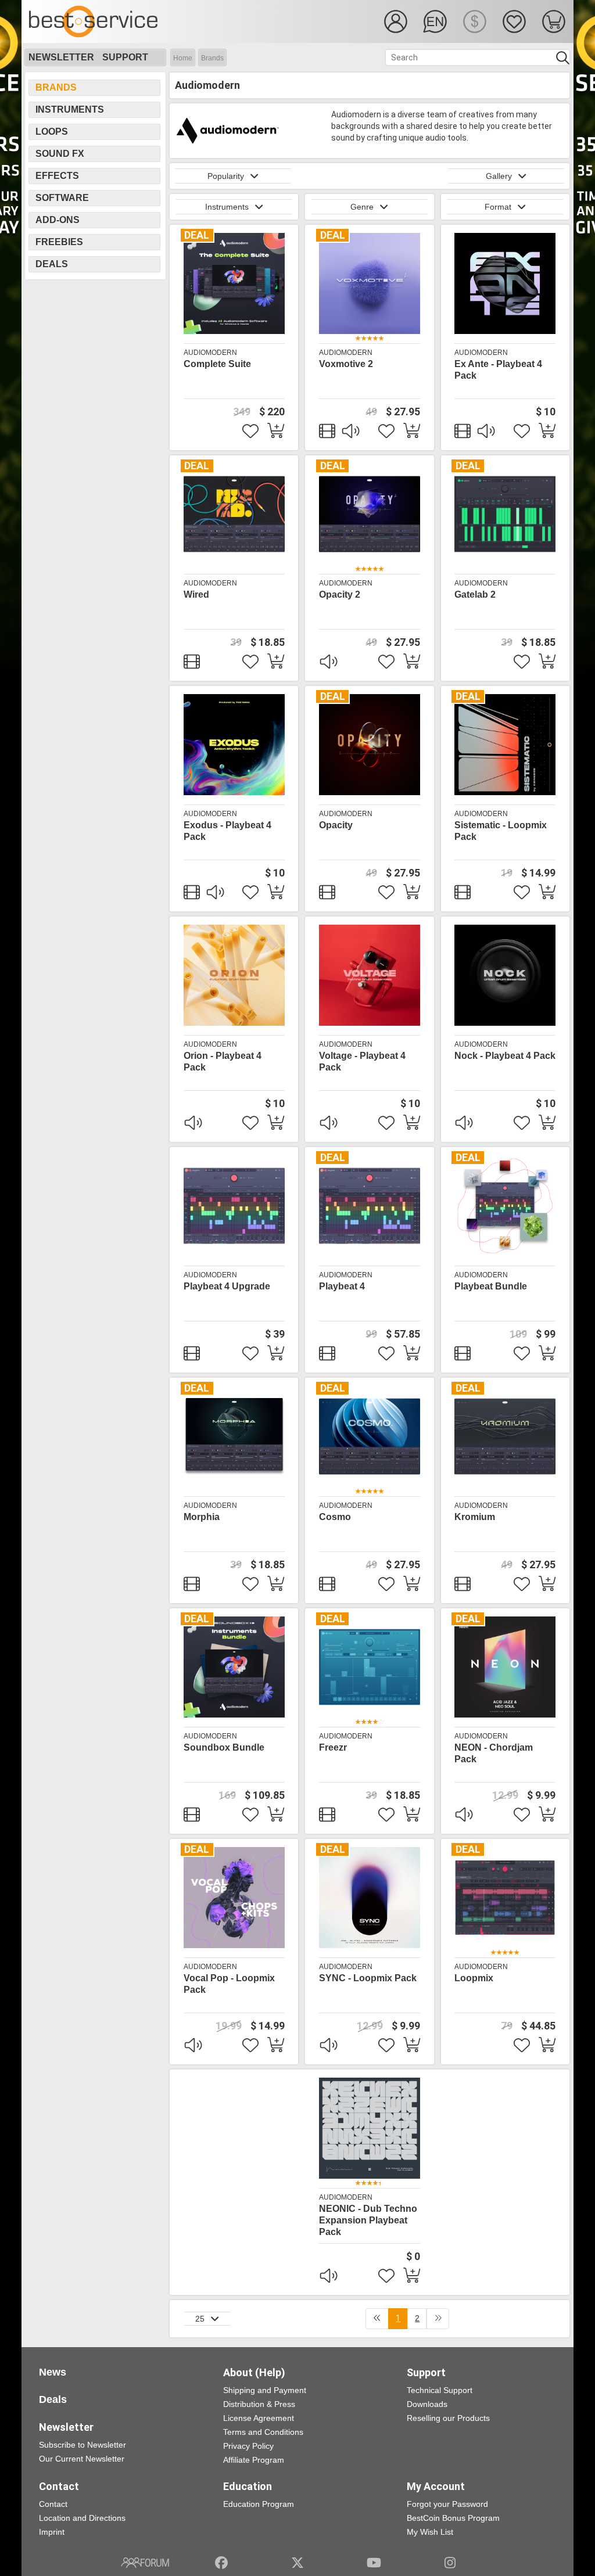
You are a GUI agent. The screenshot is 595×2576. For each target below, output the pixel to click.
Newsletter (61, 57)
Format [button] (498, 207)
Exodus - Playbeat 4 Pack (227, 831)
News (53, 2372)
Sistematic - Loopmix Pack (501, 831)
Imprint (52, 2532)
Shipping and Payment (265, 2390)
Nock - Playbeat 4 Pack (505, 1056)
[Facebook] (221, 2563)
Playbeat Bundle (491, 1286)
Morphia (202, 1517)
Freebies (59, 242)
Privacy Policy (248, 2446)
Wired (196, 594)
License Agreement (259, 2418)
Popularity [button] (226, 176)
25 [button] (200, 2319)
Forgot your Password (447, 2504)
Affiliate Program (254, 2460)
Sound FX (60, 154)
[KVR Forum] (145, 2563)
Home (183, 58)
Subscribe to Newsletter (83, 2445)
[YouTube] (374, 2563)
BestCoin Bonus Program (453, 2518)
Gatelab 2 (475, 594)
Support (125, 57)
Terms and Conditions (263, 2432)
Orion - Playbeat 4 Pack (223, 1061)
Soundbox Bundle (224, 1747)
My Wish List (430, 2532)
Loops (52, 132)
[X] (298, 2563)
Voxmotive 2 (346, 364)
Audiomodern (210, 353)
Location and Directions (82, 2518)
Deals (52, 264)
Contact (53, 2504)
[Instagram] (450, 2563)
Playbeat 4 (342, 1286)
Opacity (336, 825)
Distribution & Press (259, 2404)
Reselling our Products (448, 2418)
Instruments (70, 109)
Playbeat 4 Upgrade (227, 1286)
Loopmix (474, 1978)
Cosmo (335, 1517)
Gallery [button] (499, 176)
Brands (212, 58)
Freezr (333, 1747)
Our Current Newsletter (82, 2459)
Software (62, 198)
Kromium (475, 1517)
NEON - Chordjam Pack (494, 1753)
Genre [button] (362, 207)
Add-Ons (58, 220)
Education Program (259, 2504)
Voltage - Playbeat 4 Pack (362, 1061)
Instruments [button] (227, 207)
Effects (57, 176)
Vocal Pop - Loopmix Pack (229, 1984)
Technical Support (440, 2390)
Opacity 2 (340, 594)
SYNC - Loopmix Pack (368, 1978)
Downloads (427, 2404)
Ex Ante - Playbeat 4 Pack (498, 370)
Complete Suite (217, 364)
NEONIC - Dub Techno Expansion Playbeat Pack (368, 2220)
